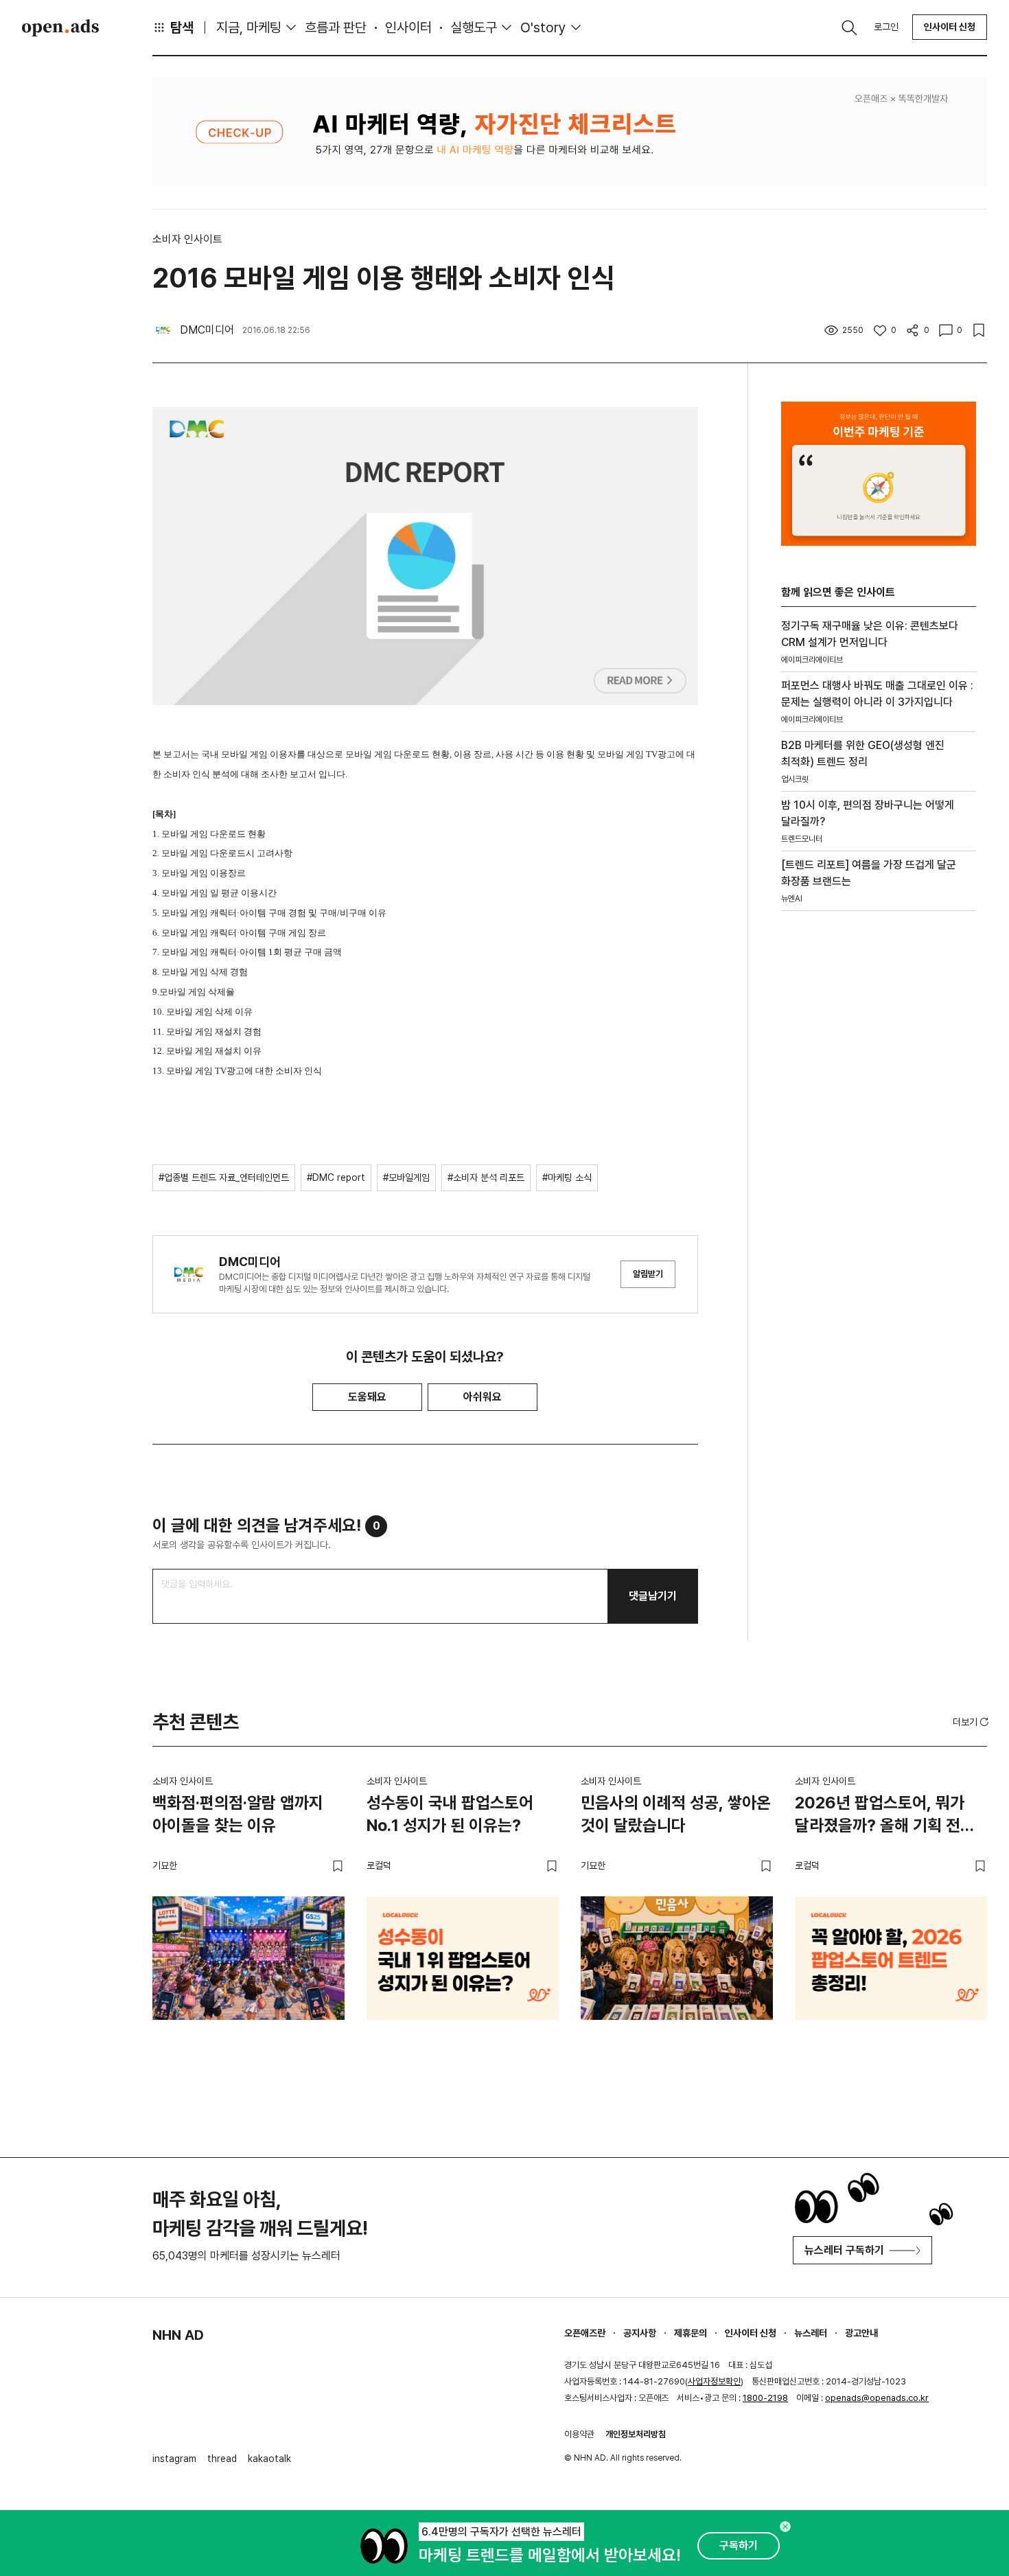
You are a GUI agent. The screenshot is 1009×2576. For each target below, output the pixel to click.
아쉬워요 (483, 1397)
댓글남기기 (653, 1596)
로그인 (886, 27)
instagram (174, 2459)
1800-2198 (765, 2398)
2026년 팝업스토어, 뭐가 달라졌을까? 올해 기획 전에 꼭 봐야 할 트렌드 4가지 (885, 1817)
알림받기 (648, 1274)
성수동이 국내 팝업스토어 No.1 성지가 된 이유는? (450, 1814)
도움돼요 (367, 1397)
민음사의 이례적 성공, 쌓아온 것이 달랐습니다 (676, 1814)
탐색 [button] (182, 27)
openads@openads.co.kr (877, 2398)
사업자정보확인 (714, 2381)
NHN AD (178, 2335)
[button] (972, 1722)
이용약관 (579, 2434)
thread (222, 2459)
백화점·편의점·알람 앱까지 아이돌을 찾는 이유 (238, 1814)
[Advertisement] (879, 1155)
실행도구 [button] (474, 27)
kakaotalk (269, 2459)
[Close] (785, 2527)
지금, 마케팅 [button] (249, 27)
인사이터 (408, 27)
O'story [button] (543, 27)
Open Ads (60, 27)
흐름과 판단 (336, 27)
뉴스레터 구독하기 (844, 2250)
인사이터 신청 (950, 27)
